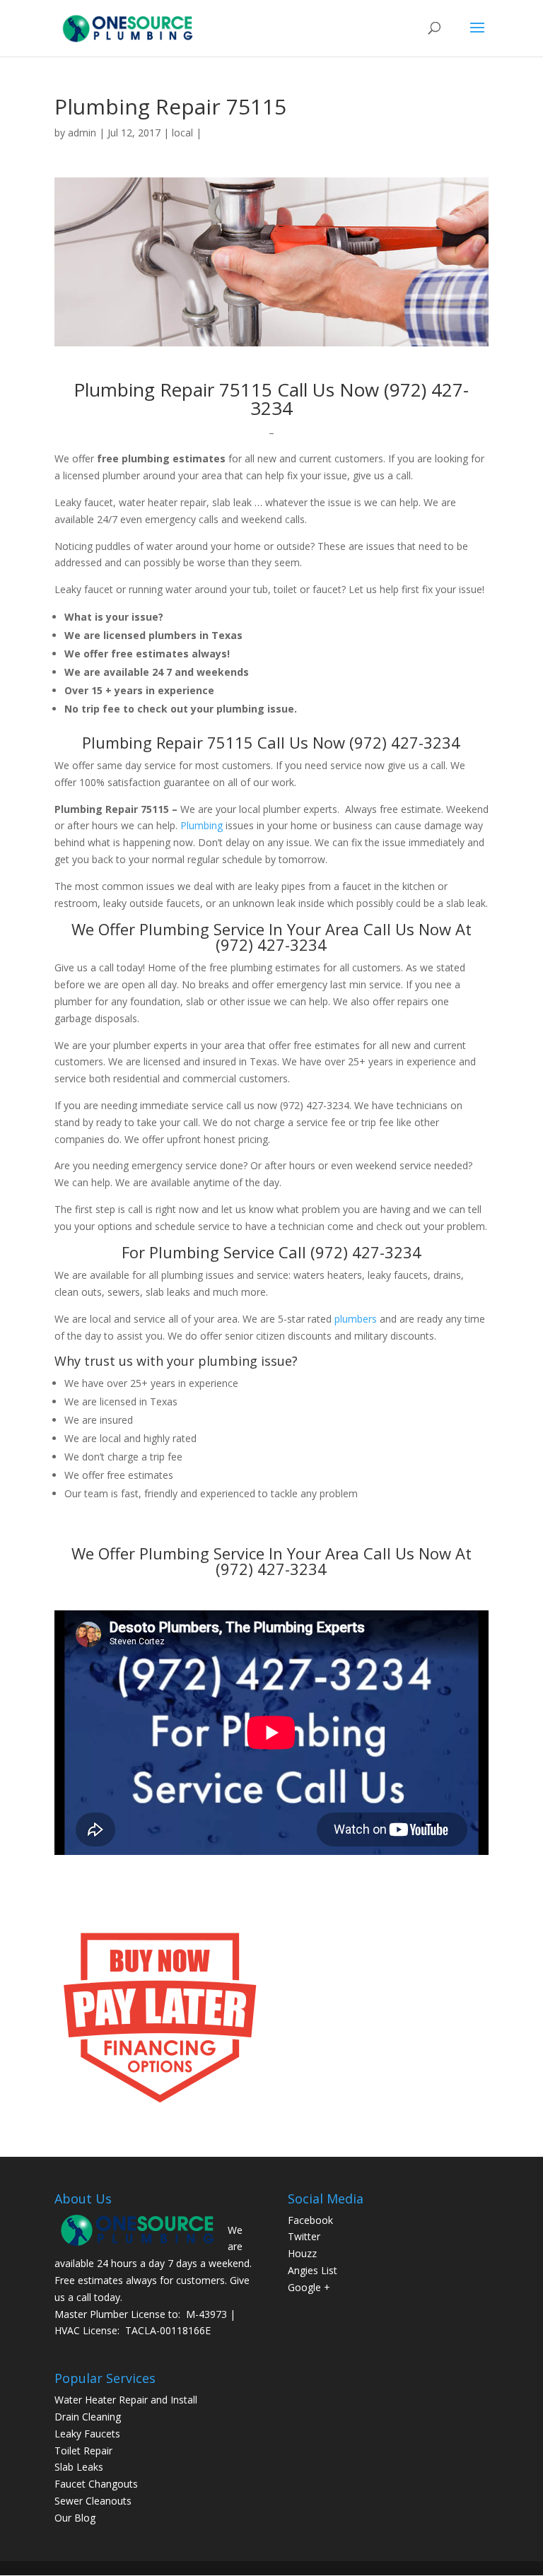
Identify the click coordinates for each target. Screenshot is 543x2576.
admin (82, 133)
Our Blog (75, 2518)
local (182, 133)
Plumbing (202, 825)
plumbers (356, 1319)
